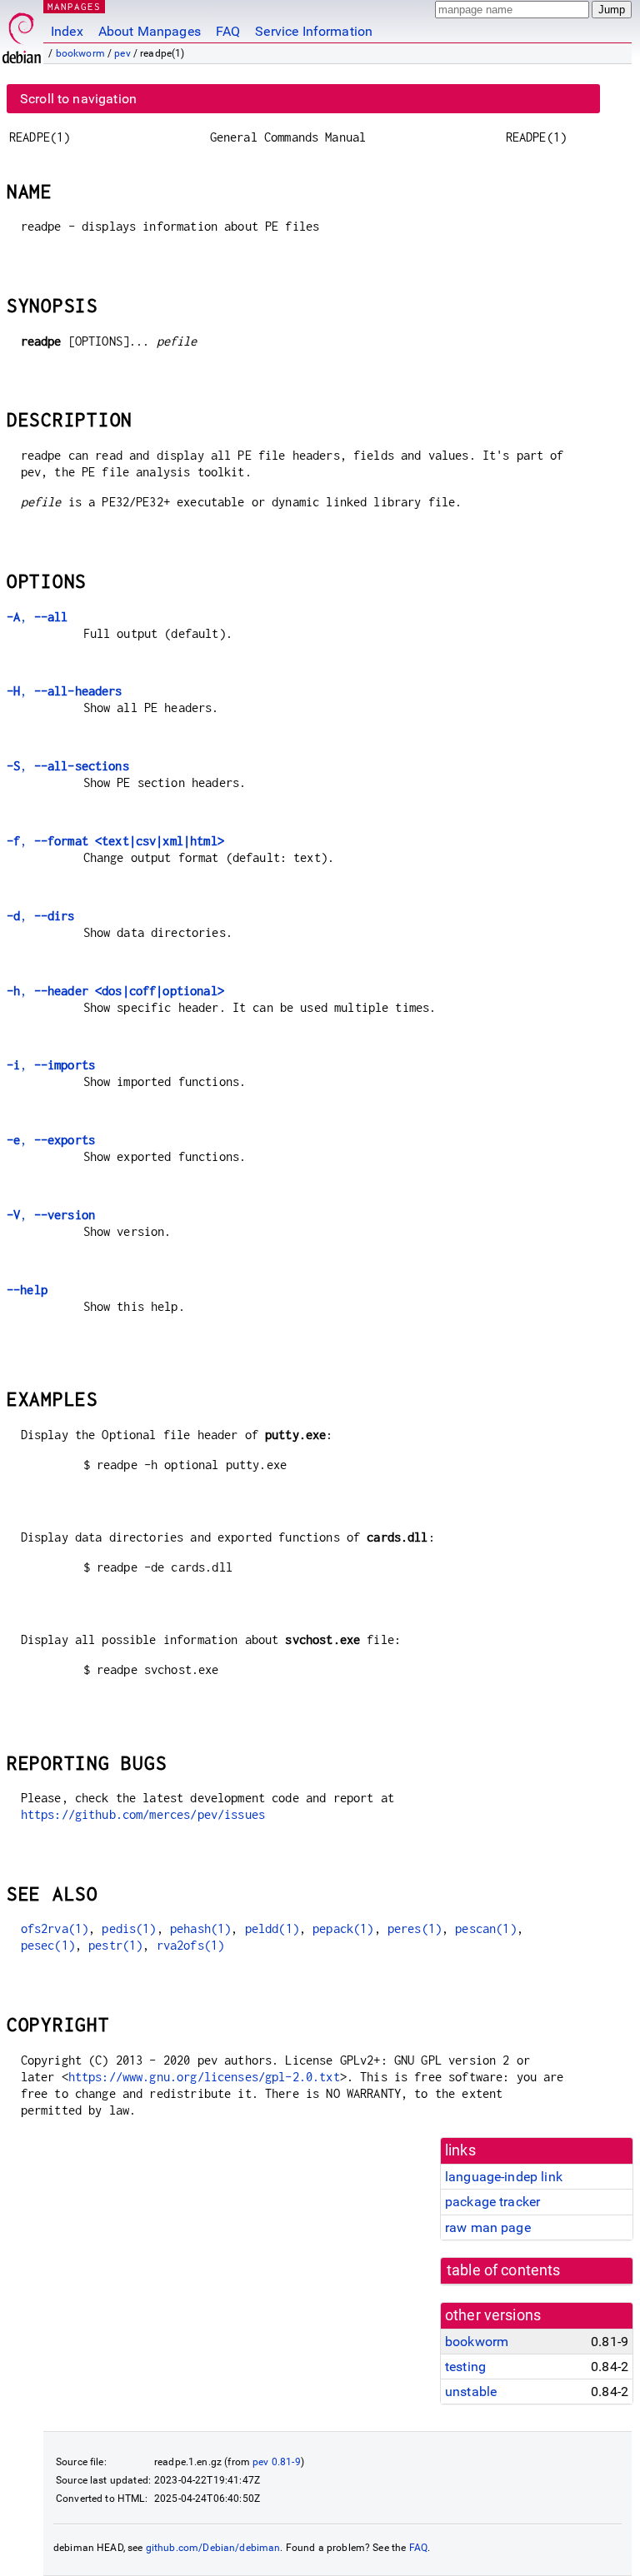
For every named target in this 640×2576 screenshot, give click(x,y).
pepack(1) (343, 1928)
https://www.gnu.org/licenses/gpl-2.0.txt (204, 2077)
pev (122, 53)
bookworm (80, 53)
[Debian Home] (22, 34)
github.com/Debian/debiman (213, 2548)
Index (67, 31)
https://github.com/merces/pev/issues (143, 1814)
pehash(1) (200, 1928)
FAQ (228, 31)
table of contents (504, 2270)
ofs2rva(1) (55, 1928)
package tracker (492, 2202)
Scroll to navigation (78, 99)
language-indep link (504, 2177)
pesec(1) (48, 1945)
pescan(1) (485, 1928)
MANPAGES (74, 6)
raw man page (488, 2227)
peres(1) (415, 1928)
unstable (471, 2392)
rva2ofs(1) (191, 1945)
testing (465, 2367)
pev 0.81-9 (277, 2462)
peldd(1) (272, 1928)
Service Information (314, 31)
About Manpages (150, 31)
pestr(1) (115, 1945)
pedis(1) (129, 1928)
